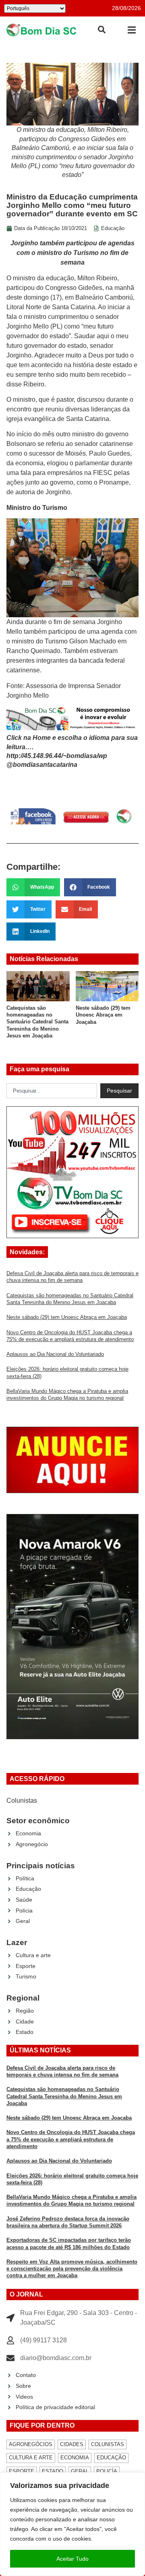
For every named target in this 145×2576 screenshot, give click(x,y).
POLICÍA (107, 2471)
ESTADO (53, 2471)
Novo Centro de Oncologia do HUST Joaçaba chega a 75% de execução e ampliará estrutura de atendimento (71, 2139)
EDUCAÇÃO (111, 2458)
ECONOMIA (75, 2458)
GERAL (80, 2471)
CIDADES (72, 2444)
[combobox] (52, 1091)
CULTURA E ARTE (31, 2458)
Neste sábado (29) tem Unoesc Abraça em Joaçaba (50, 1015)
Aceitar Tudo (72, 2559)
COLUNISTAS (108, 2444)
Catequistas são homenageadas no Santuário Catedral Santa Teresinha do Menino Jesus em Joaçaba (64, 2096)
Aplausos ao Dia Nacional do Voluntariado (55, 1354)
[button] (132, 30)
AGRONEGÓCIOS (31, 2444)
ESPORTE (22, 2471)
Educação (113, 228)
